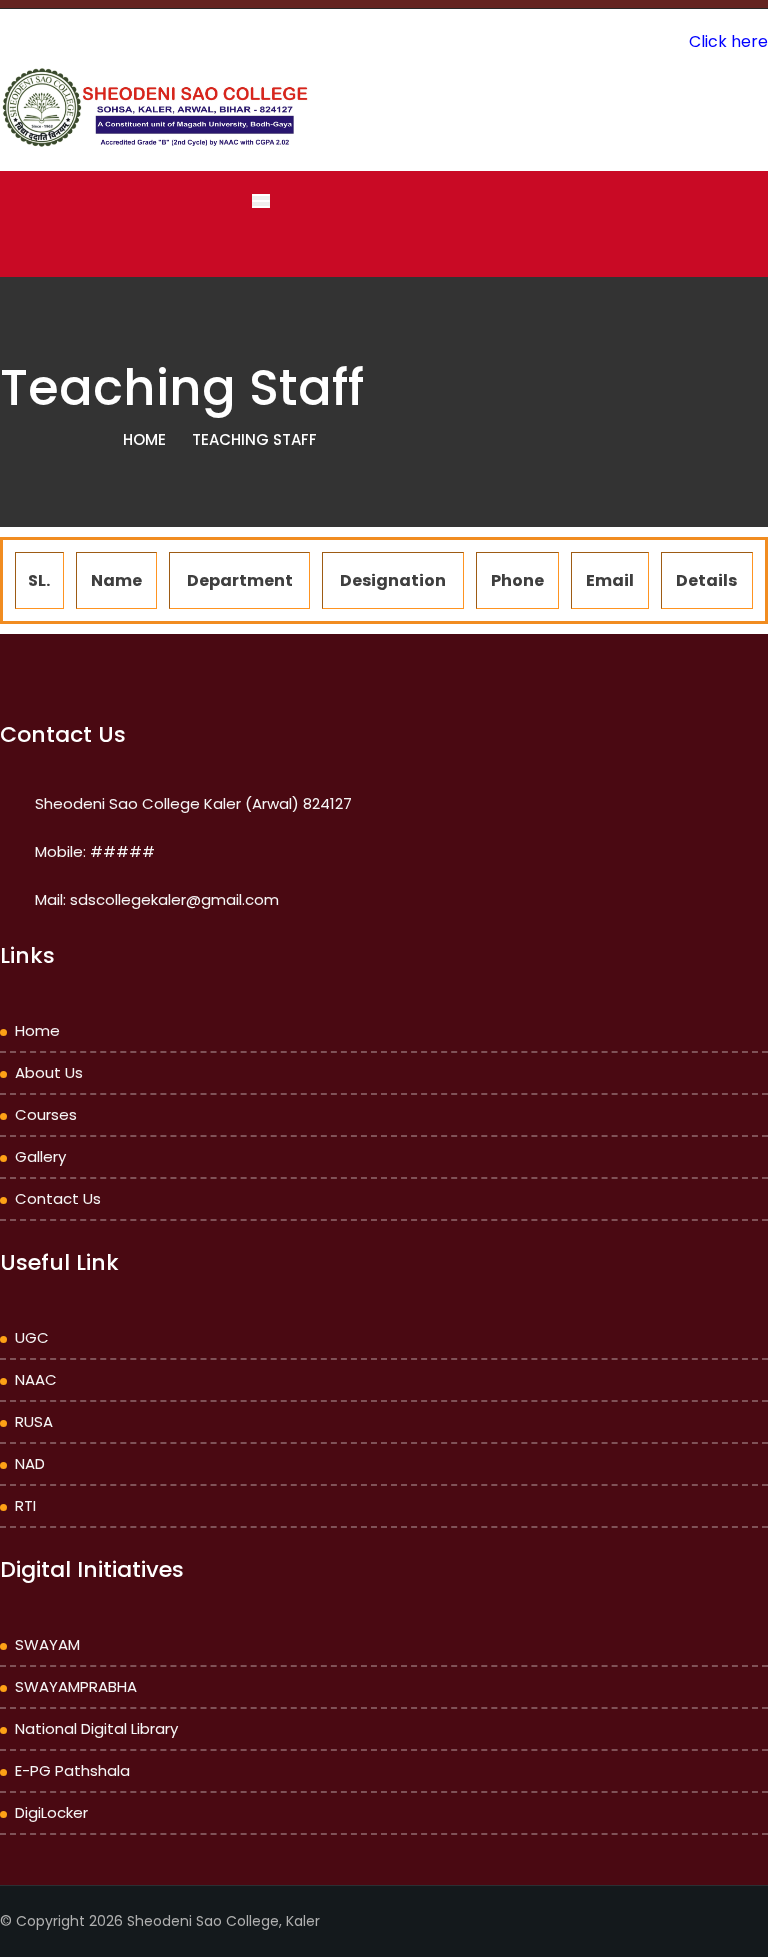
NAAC (36, 1379)
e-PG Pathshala (72, 1770)
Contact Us (58, 1198)
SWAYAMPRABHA (76, 1686)
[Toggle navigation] (261, 201)
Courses (46, 1114)
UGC (32, 1337)
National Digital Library (96, 1728)
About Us (49, 1072)
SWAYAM (47, 1644)
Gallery (40, 1156)
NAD (30, 1463)
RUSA (34, 1421)
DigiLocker (51, 1812)
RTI (25, 1505)
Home (144, 439)
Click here (728, 41)
